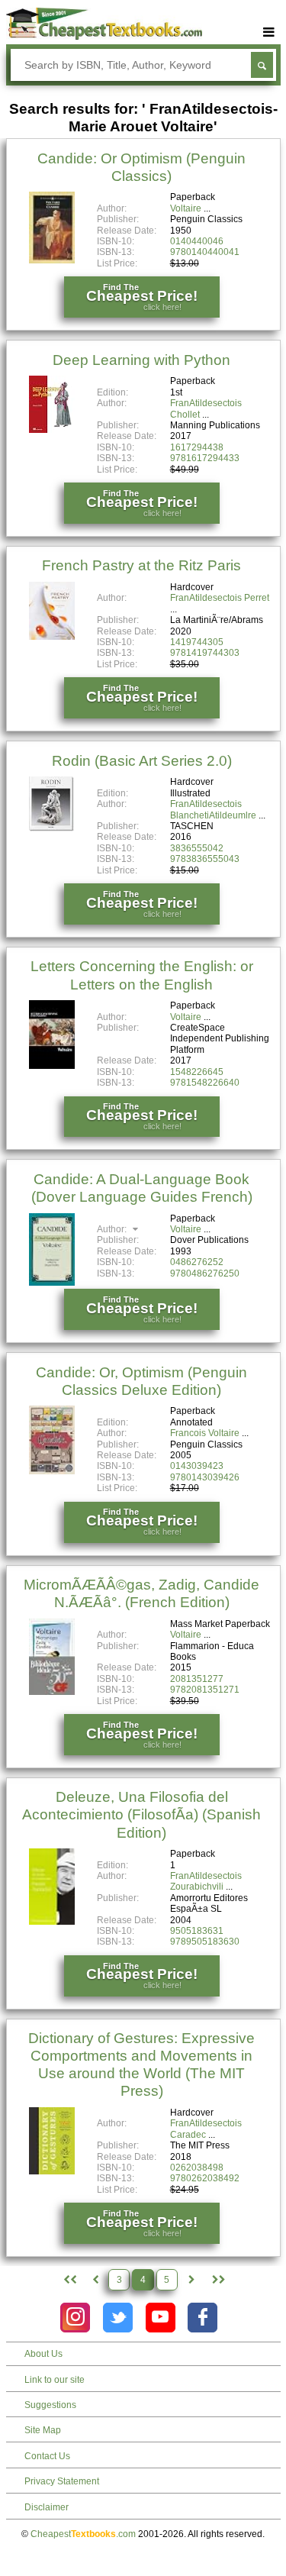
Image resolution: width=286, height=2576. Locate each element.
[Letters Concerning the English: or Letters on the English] (52, 1066)
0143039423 (197, 1466)
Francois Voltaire (205, 1433)
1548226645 (197, 1072)
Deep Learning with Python (141, 360)
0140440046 (197, 241)
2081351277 (197, 1679)
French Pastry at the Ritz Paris (141, 565)
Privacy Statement (62, 2481)
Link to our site (55, 2380)
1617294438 (197, 447)
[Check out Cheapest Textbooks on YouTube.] (161, 2318)
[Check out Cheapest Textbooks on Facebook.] (202, 2318)
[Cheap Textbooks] (104, 37)
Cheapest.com (83, 2534)
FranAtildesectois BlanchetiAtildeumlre (213, 809)
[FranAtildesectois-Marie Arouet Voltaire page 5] (191, 2280)
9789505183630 (205, 1942)
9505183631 (197, 1931)
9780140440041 (205, 252)
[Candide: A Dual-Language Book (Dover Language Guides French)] (52, 1283)
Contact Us (47, 2456)
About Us (43, 2354)
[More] (269, 32)
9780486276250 (205, 1273)
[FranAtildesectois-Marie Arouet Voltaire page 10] (217, 2280)
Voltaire (186, 208)
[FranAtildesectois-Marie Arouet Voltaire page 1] (68, 2280)
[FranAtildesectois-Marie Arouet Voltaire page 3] (95, 2280)
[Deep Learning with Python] (52, 430)
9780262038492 (205, 2178)
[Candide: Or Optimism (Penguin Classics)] (52, 260)
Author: (113, 1229)
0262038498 (197, 2168)
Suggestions (50, 2405)
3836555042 (197, 848)
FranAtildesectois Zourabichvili (206, 1881)
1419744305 (197, 642)
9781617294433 (205, 458)
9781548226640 (205, 1083)
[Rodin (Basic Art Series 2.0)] (52, 829)
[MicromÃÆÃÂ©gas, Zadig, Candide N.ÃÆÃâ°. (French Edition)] (52, 1692)
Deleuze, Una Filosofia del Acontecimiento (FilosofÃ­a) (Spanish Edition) (141, 1814)
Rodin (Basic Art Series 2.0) (142, 761)
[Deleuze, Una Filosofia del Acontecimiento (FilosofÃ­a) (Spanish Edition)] (52, 1922)
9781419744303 (205, 653)
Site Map (43, 2430)
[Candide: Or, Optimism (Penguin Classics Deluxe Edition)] (52, 1471)
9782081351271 (205, 1690)
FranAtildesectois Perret (220, 598)
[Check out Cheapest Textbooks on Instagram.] (75, 2318)
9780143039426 (205, 1477)
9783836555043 (205, 859)
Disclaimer (47, 2507)
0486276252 (197, 1262)
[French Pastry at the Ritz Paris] (52, 637)
